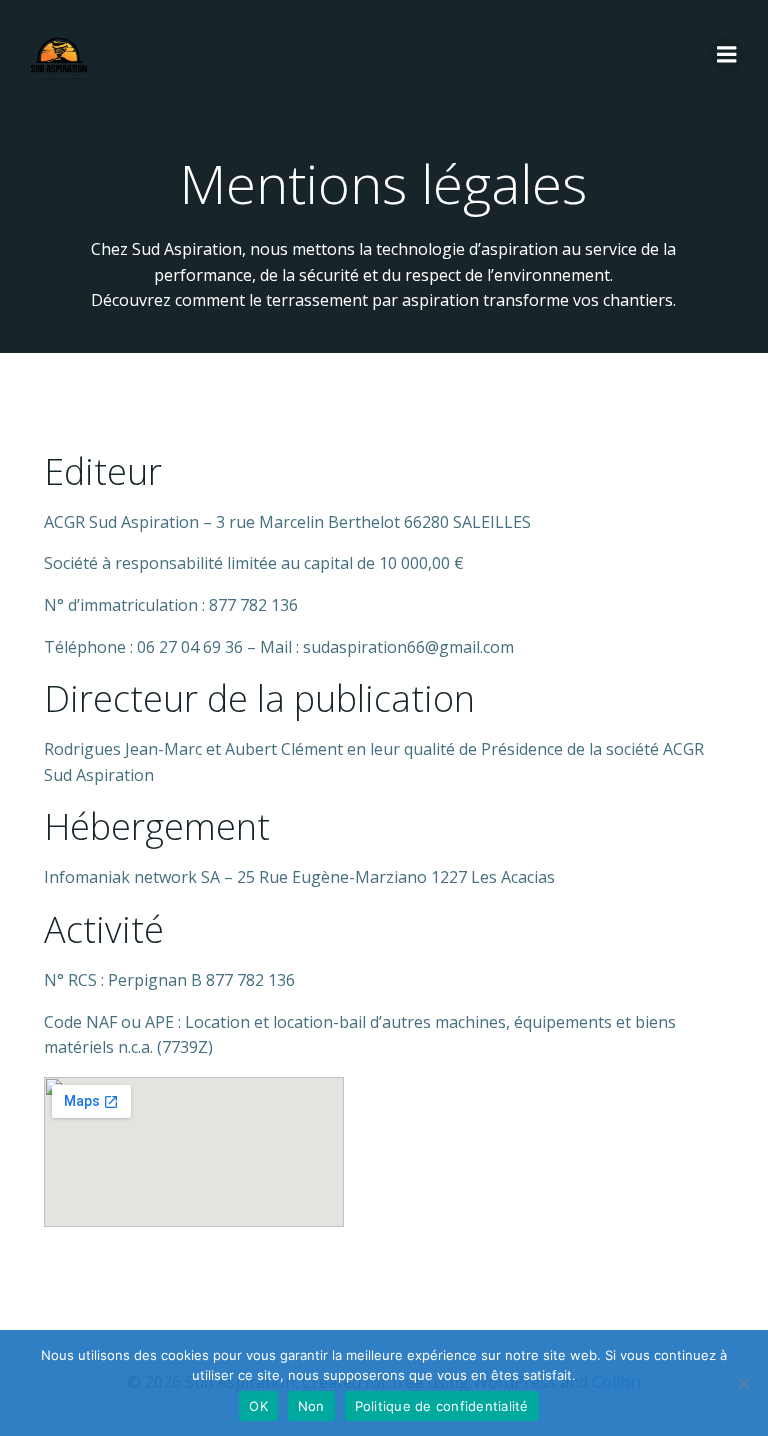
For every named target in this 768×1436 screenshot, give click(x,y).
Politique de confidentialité (442, 1406)
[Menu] (727, 55)
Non (311, 1406)
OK (258, 1406)
